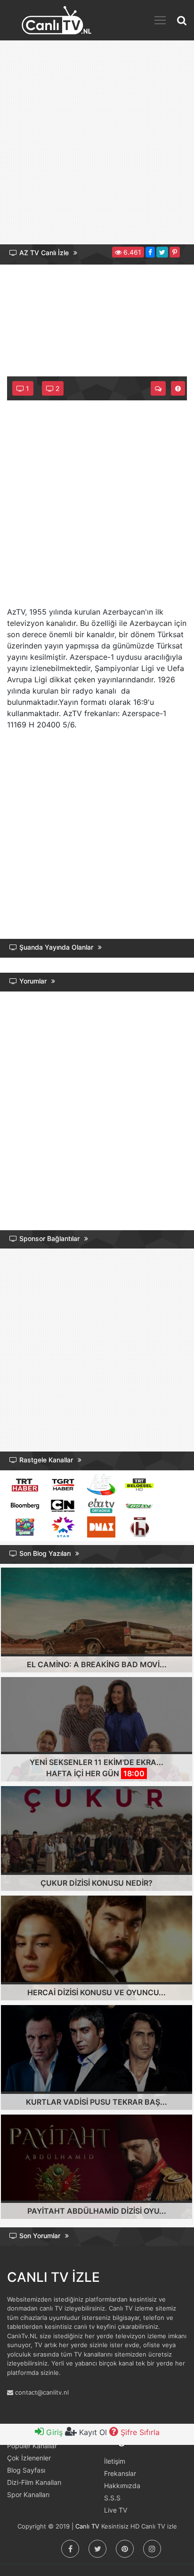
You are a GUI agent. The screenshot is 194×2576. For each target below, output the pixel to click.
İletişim (115, 2461)
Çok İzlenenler (29, 2458)
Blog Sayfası (26, 2470)
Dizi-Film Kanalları (34, 2482)
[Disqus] (97, 1113)
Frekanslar (120, 2473)
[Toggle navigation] (160, 20)
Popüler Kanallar (32, 2446)
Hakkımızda (122, 2486)
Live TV (116, 2510)
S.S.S (112, 2498)
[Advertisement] (97, 146)
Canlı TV (87, 2526)
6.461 (131, 252)
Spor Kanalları (28, 2494)
